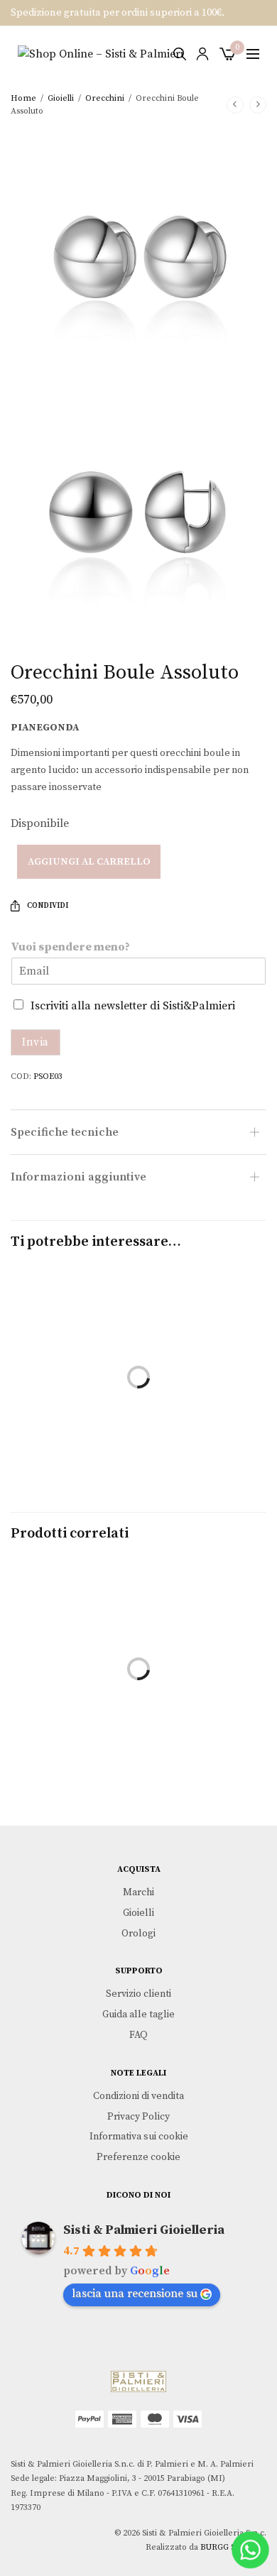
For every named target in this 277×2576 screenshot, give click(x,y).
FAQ (138, 2035)
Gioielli (61, 98)
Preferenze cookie (138, 2157)
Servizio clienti (138, 1994)
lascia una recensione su (135, 2293)
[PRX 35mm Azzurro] (73, 1624)
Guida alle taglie (138, 2015)
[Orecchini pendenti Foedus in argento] (204, 1624)
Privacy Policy (138, 2116)
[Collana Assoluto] (73, 1333)
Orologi (138, 1933)
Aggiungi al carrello (89, 862)
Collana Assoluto (73, 1417)
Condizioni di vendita (138, 2095)
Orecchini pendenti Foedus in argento (205, 1717)
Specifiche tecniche (65, 1132)
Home (23, 98)
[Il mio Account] (202, 54)
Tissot (73, 1727)
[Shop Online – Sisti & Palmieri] (101, 54)
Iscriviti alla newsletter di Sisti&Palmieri (133, 1006)
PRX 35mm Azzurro (73, 1709)
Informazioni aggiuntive (78, 1177)
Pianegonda (45, 728)
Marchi (138, 1892)
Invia (36, 1042)
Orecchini (105, 98)
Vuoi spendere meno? (71, 947)
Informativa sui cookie (139, 2137)
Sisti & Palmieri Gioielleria (144, 2230)
